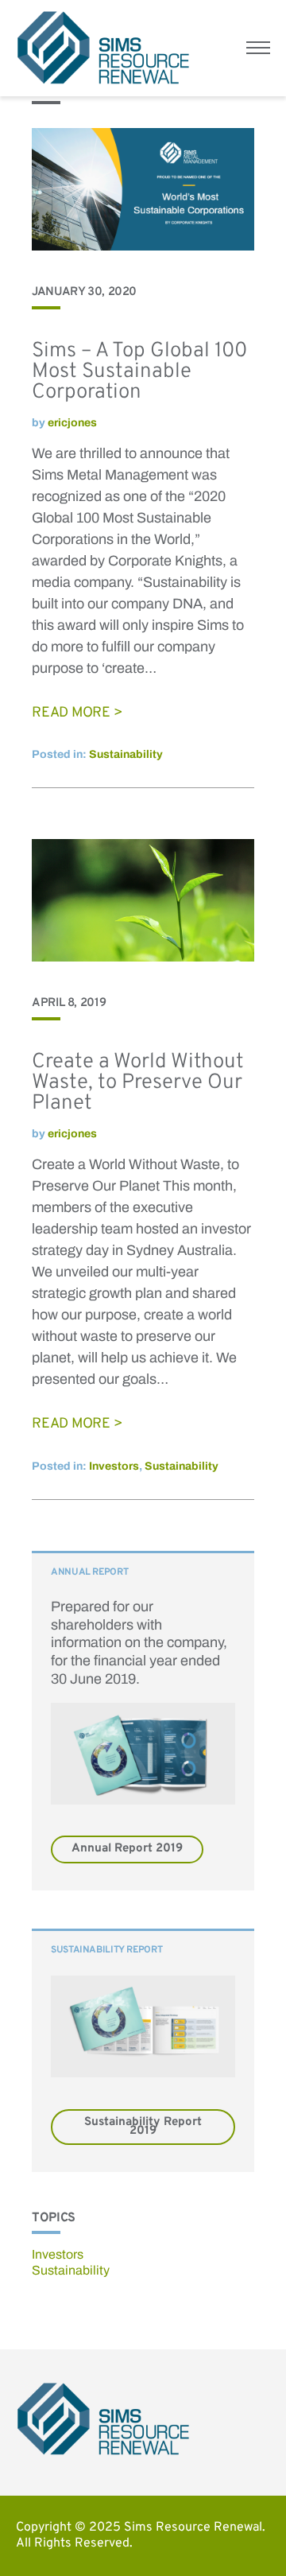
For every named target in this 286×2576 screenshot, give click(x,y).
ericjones (72, 423)
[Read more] (143, 246)
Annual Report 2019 (127, 1849)
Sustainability (126, 754)
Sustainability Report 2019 (143, 2127)
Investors (114, 1466)
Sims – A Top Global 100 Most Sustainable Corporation (139, 372)
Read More (71, 713)
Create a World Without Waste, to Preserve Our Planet (138, 1083)
